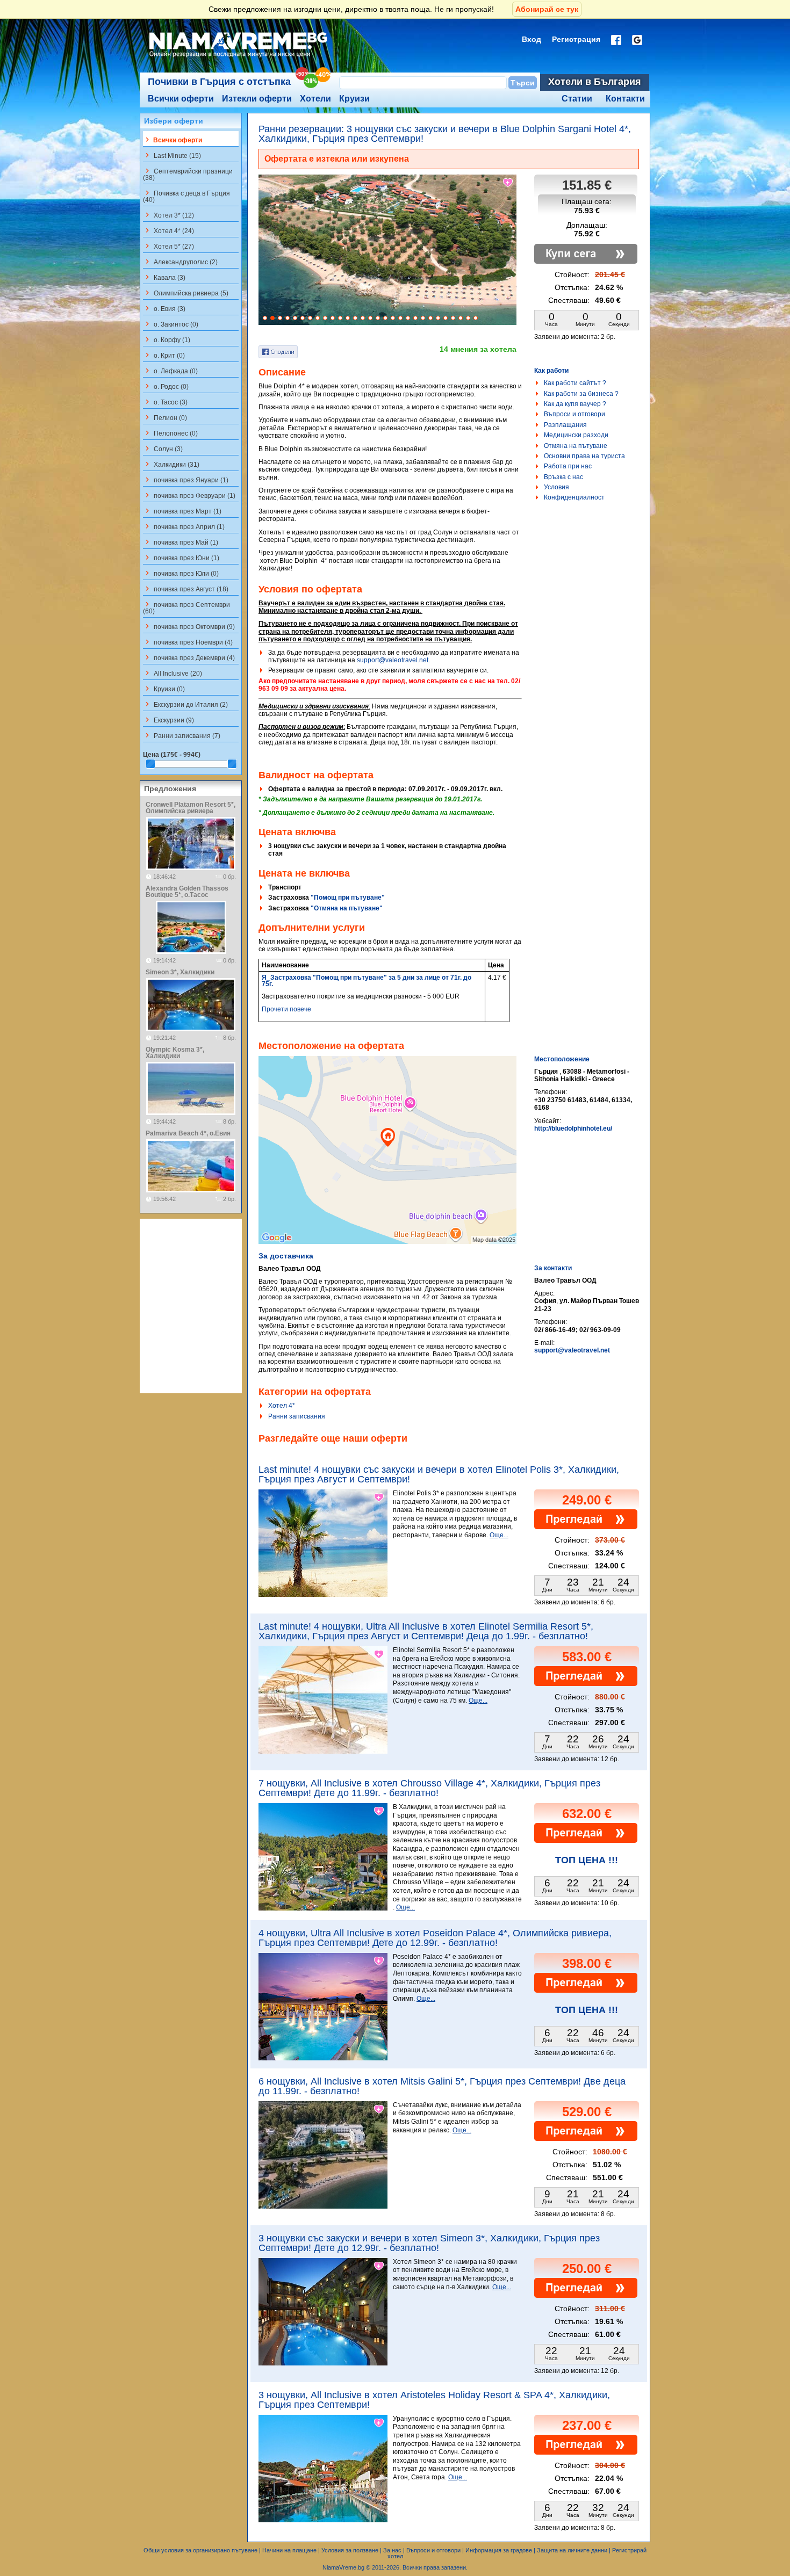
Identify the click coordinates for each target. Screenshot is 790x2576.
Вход (532, 39)
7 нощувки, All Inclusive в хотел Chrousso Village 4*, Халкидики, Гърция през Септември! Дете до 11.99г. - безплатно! (429, 1788)
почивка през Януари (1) (186, 480)
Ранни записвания (297, 1416)
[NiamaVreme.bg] (239, 57)
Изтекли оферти (257, 99)
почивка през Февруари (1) (189, 495)
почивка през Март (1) (182, 511)
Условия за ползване (350, 2550)
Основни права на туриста (584, 456)
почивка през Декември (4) (189, 657)
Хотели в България (595, 82)
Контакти (625, 99)
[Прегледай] (586, 1527)
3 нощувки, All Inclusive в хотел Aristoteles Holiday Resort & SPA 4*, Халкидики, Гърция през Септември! (434, 2400)
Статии (577, 99)
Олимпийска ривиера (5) (186, 293)
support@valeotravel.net (393, 660)
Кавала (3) (164, 277)
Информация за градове (499, 2550)
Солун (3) (163, 448)
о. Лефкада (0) (170, 371)
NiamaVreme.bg (343, 2567)
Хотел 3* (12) (168, 215)
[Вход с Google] (637, 40)
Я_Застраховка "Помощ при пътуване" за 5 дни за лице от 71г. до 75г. (367, 981)
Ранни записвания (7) (182, 735)
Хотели (315, 99)
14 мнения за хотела (478, 349)
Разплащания (565, 425)
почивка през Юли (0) (181, 573)
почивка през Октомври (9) (189, 626)
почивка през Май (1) (181, 542)
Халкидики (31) (171, 464)
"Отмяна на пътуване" (347, 908)
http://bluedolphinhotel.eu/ (573, 1128)
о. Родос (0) (166, 386)
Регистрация (576, 39)
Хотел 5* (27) (168, 246)
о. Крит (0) (164, 355)
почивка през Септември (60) (186, 607)
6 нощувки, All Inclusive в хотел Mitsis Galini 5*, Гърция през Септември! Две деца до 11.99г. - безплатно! (442, 2086)
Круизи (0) (164, 689)
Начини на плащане (289, 2550)
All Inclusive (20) (173, 673)
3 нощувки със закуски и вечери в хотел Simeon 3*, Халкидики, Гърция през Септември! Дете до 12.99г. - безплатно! (429, 2243)
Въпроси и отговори (574, 414)
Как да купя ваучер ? (575, 404)
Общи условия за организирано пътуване (200, 2550)
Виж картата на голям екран (387, 1161)
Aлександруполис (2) (180, 262)
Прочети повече (286, 1009)
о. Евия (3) (164, 308)
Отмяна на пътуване (576, 446)
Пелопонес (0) (170, 433)
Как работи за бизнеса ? (581, 394)
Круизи (354, 99)
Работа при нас (568, 466)
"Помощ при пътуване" (348, 898)
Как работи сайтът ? (575, 383)
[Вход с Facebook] (616, 40)
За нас (392, 2550)
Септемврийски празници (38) (188, 174)
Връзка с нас (563, 477)
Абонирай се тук (547, 9)
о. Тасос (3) (165, 402)
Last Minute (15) (172, 155)
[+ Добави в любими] (508, 183)
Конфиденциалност (574, 497)
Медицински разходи (576, 435)
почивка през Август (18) (186, 589)
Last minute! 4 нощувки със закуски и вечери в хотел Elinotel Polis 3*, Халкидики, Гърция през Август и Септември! (439, 1474)
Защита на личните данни (572, 2550)
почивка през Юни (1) (181, 558)
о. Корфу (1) (167, 339)
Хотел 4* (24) (168, 230)
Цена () (172, 755)
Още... (499, 1535)
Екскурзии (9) (168, 720)
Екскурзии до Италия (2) (185, 704)
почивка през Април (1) (184, 526)
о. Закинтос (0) (171, 324)
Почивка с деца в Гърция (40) (186, 196)
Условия (556, 487)
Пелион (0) (165, 417)
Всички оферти (181, 99)
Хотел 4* (282, 1406)
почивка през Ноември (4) (188, 642)
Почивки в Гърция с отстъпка (219, 82)
